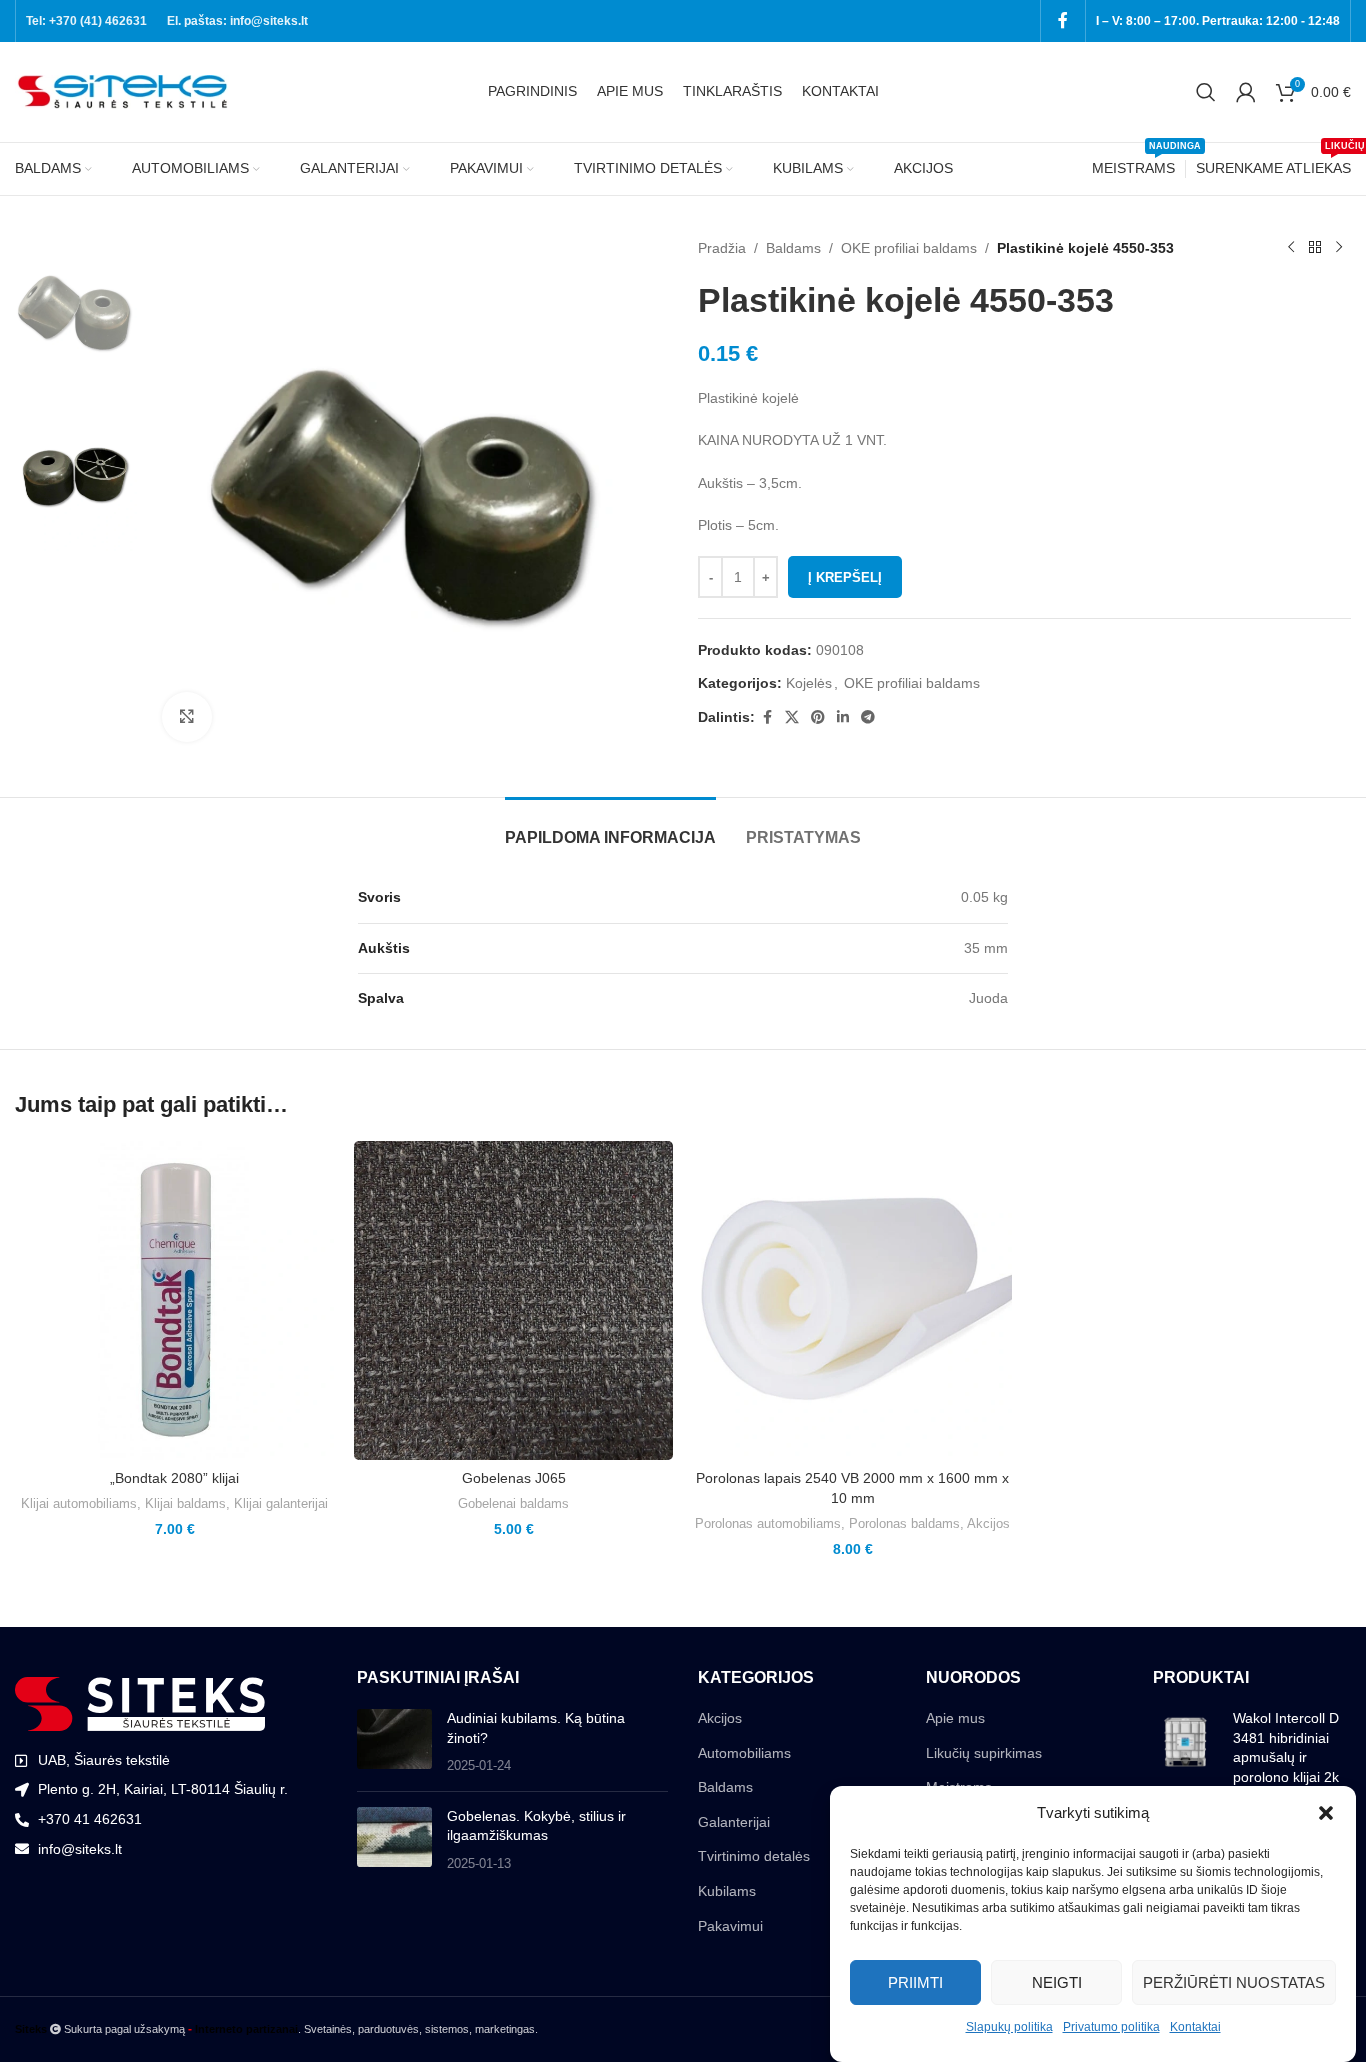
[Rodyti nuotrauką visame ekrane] (187, 717)
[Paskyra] (1246, 92)
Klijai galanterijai (281, 1503)
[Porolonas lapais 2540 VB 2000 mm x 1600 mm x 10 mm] (852, 1300)
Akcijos (988, 1523)
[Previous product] (1291, 248)
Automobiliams (744, 1753)
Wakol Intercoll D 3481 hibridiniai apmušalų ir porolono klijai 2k (1286, 1747)
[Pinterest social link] (818, 717)
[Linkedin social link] (843, 717)
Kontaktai (1195, 2027)
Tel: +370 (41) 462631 (86, 21)
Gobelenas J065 (514, 1478)
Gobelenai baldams (513, 1503)
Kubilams (727, 1891)
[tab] (610, 827)
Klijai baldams (185, 1503)
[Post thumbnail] (394, 1742)
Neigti (1057, 1981)
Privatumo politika (1111, 2027)
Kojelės (809, 683)
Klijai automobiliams (79, 1503)
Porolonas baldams (904, 1523)
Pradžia (722, 248)
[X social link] (792, 717)
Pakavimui (730, 1926)
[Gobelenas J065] (513, 1300)
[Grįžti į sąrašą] (1315, 248)
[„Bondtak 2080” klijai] (174, 1300)
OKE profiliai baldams (909, 248)
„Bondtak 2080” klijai (174, 1478)
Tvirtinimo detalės (754, 1856)
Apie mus (955, 1718)
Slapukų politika (1009, 2027)
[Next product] (1339, 248)
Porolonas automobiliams (768, 1523)
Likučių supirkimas (984, 1753)
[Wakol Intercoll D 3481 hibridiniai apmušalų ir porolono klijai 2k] (1185, 1752)
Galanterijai (734, 1822)
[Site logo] (125, 91)
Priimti (915, 1981)
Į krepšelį (845, 577)
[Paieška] (1206, 92)
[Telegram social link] (868, 717)
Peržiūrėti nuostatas (1234, 1981)
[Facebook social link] (1063, 20)
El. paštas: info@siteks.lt (237, 21)
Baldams (793, 248)
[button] (1326, 1813)
